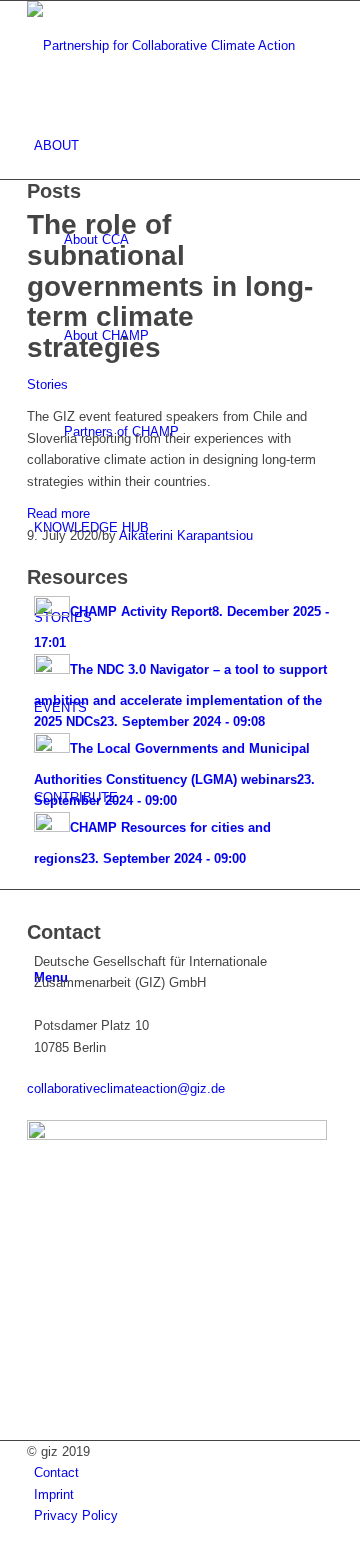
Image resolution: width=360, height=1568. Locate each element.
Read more (58, 513)
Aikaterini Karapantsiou (186, 535)
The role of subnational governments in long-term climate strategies (170, 286)
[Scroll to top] (5, 1557)
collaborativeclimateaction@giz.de (126, 1088)
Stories (47, 384)
